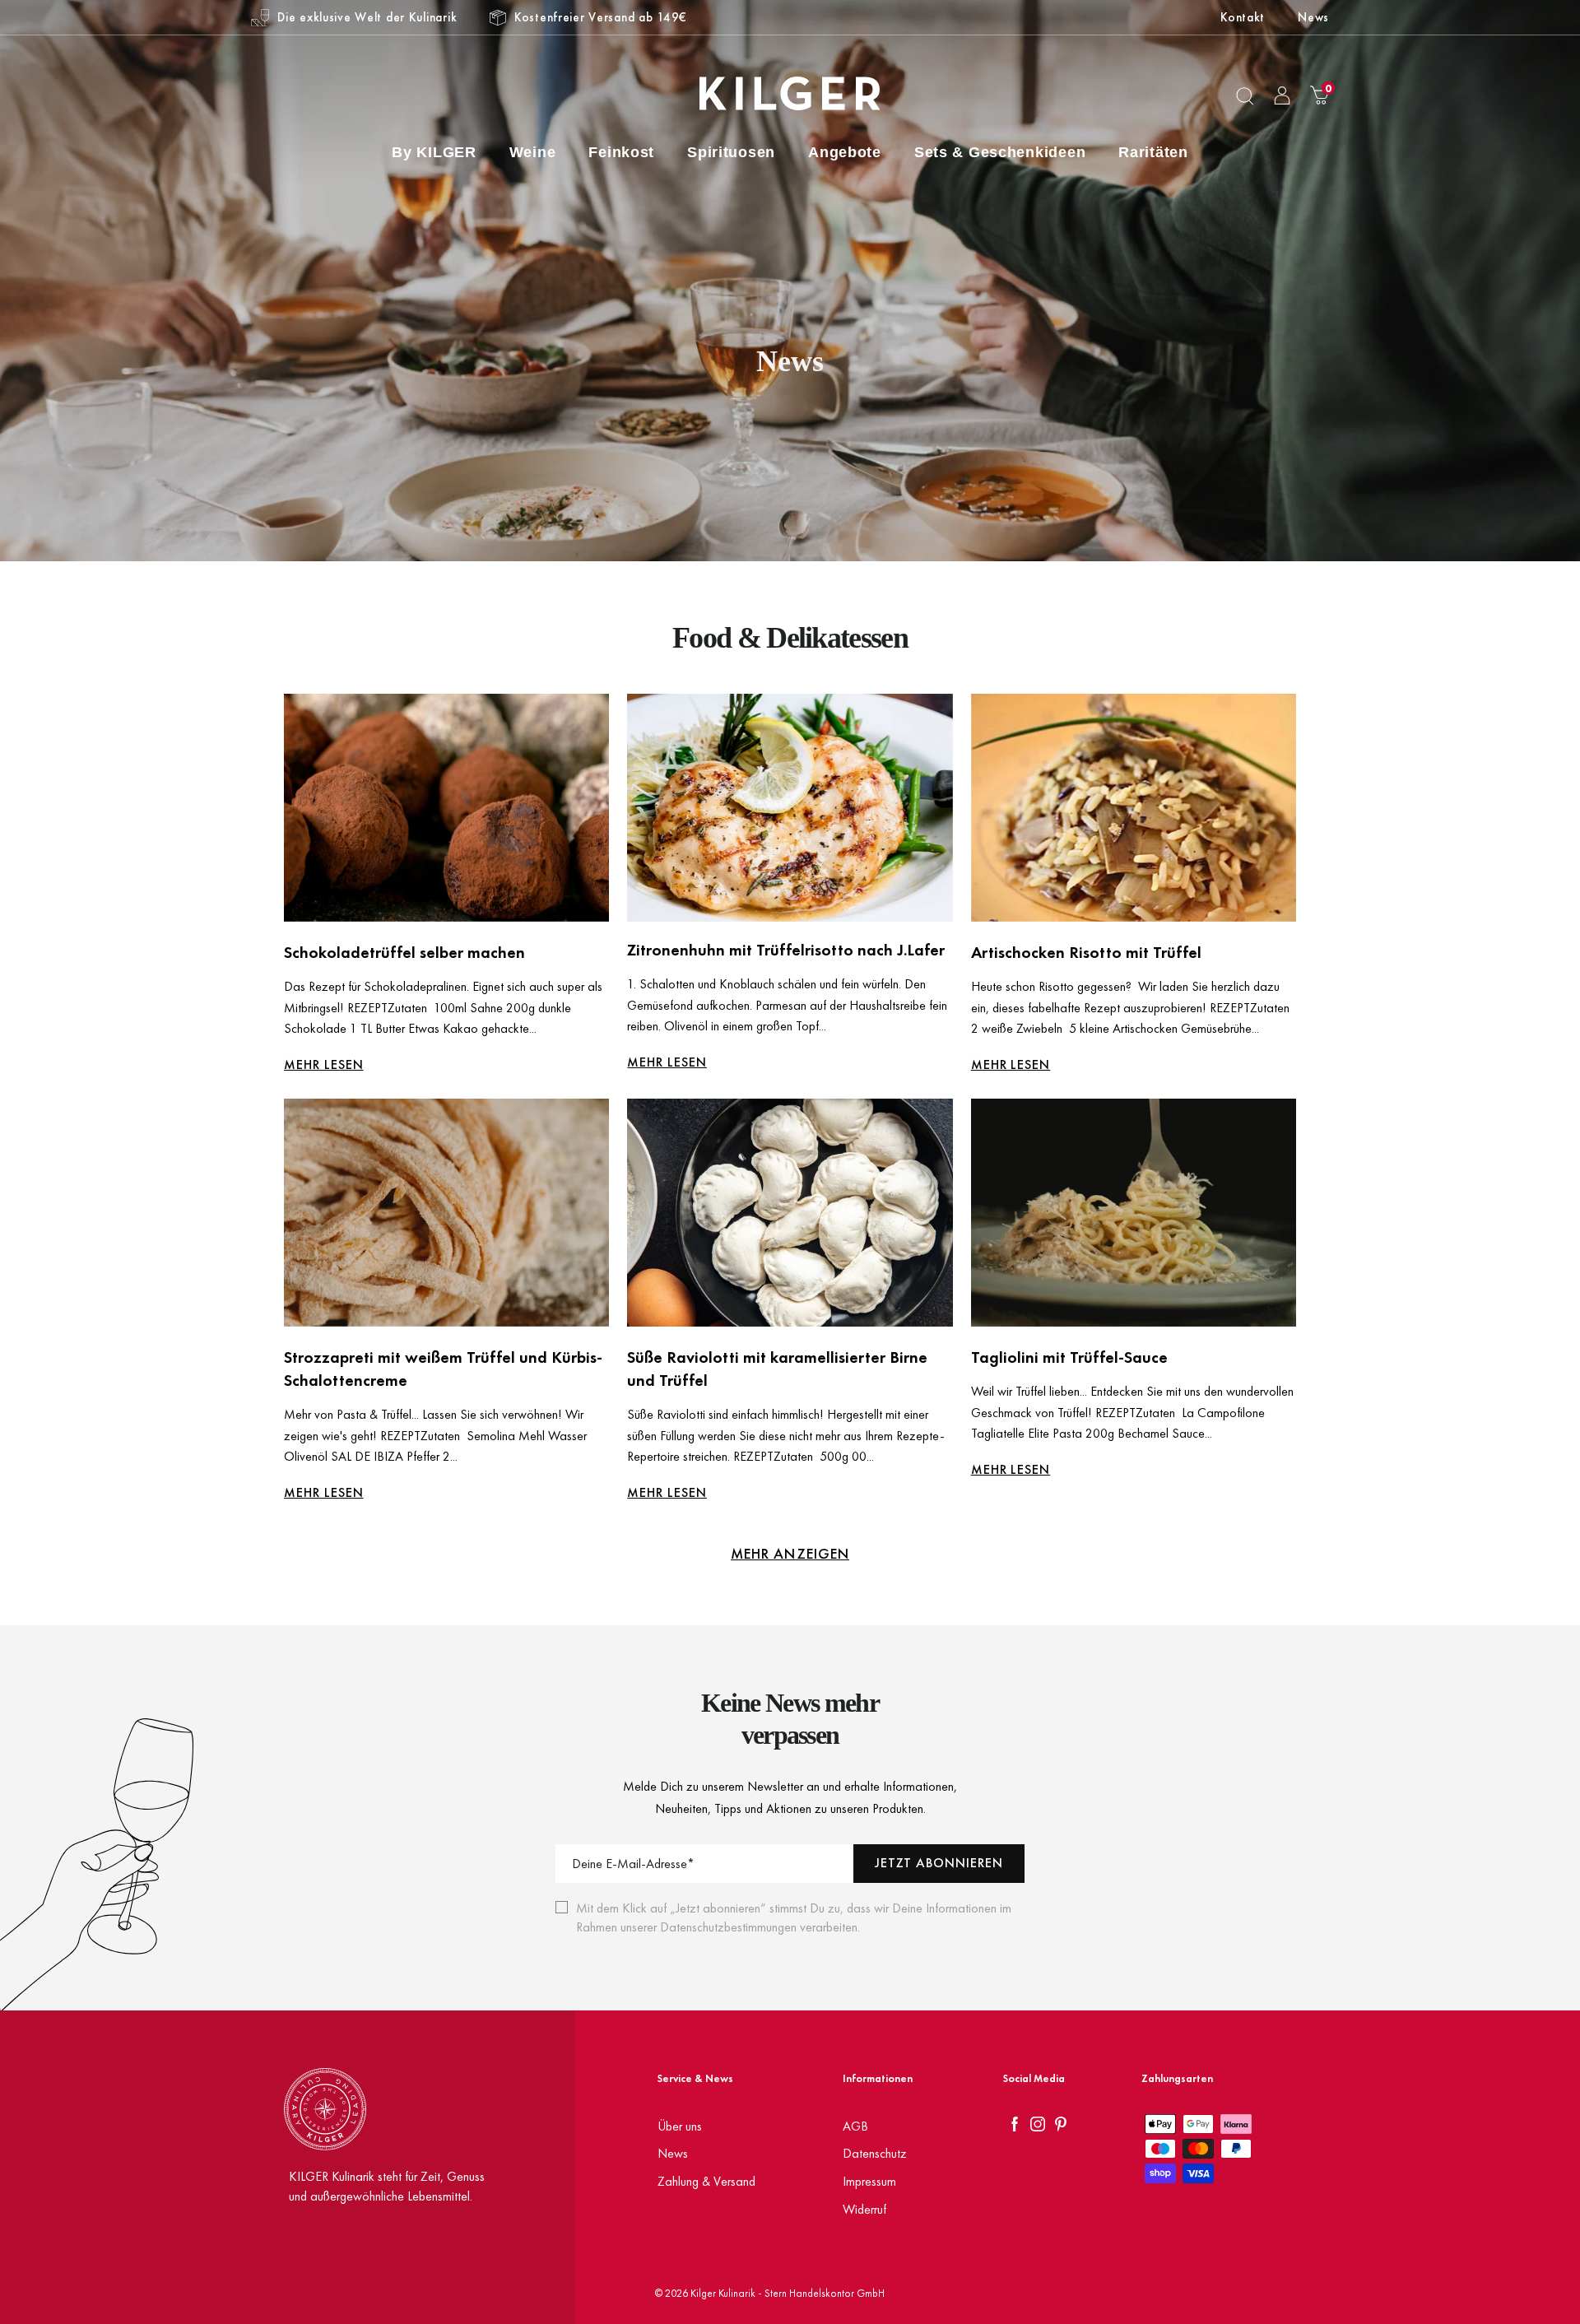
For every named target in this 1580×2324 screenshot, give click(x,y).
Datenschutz (875, 2153)
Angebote (845, 152)
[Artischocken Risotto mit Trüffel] (1134, 808)
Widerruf (864, 2209)
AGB (855, 2126)
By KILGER (434, 152)
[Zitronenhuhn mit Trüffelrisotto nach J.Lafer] (790, 808)
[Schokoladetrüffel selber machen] (446, 808)
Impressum (869, 2181)
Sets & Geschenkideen (1000, 152)
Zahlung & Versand (706, 2181)
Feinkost (621, 152)
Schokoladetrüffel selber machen (404, 952)
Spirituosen (731, 152)
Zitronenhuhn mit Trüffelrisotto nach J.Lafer (786, 950)
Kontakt (1243, 17)
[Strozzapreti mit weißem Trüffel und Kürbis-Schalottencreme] (446, 1213)
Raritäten (1153, 152)
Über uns (680, 2126)
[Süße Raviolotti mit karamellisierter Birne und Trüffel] (790, 1213)
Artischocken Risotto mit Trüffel (1086, 952)
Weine (533, 152)
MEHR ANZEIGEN (790, 1553)
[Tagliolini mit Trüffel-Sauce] (1134, 1213)
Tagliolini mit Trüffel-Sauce (1069, 1357)
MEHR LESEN (324, 1064)
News (1313, 17)
